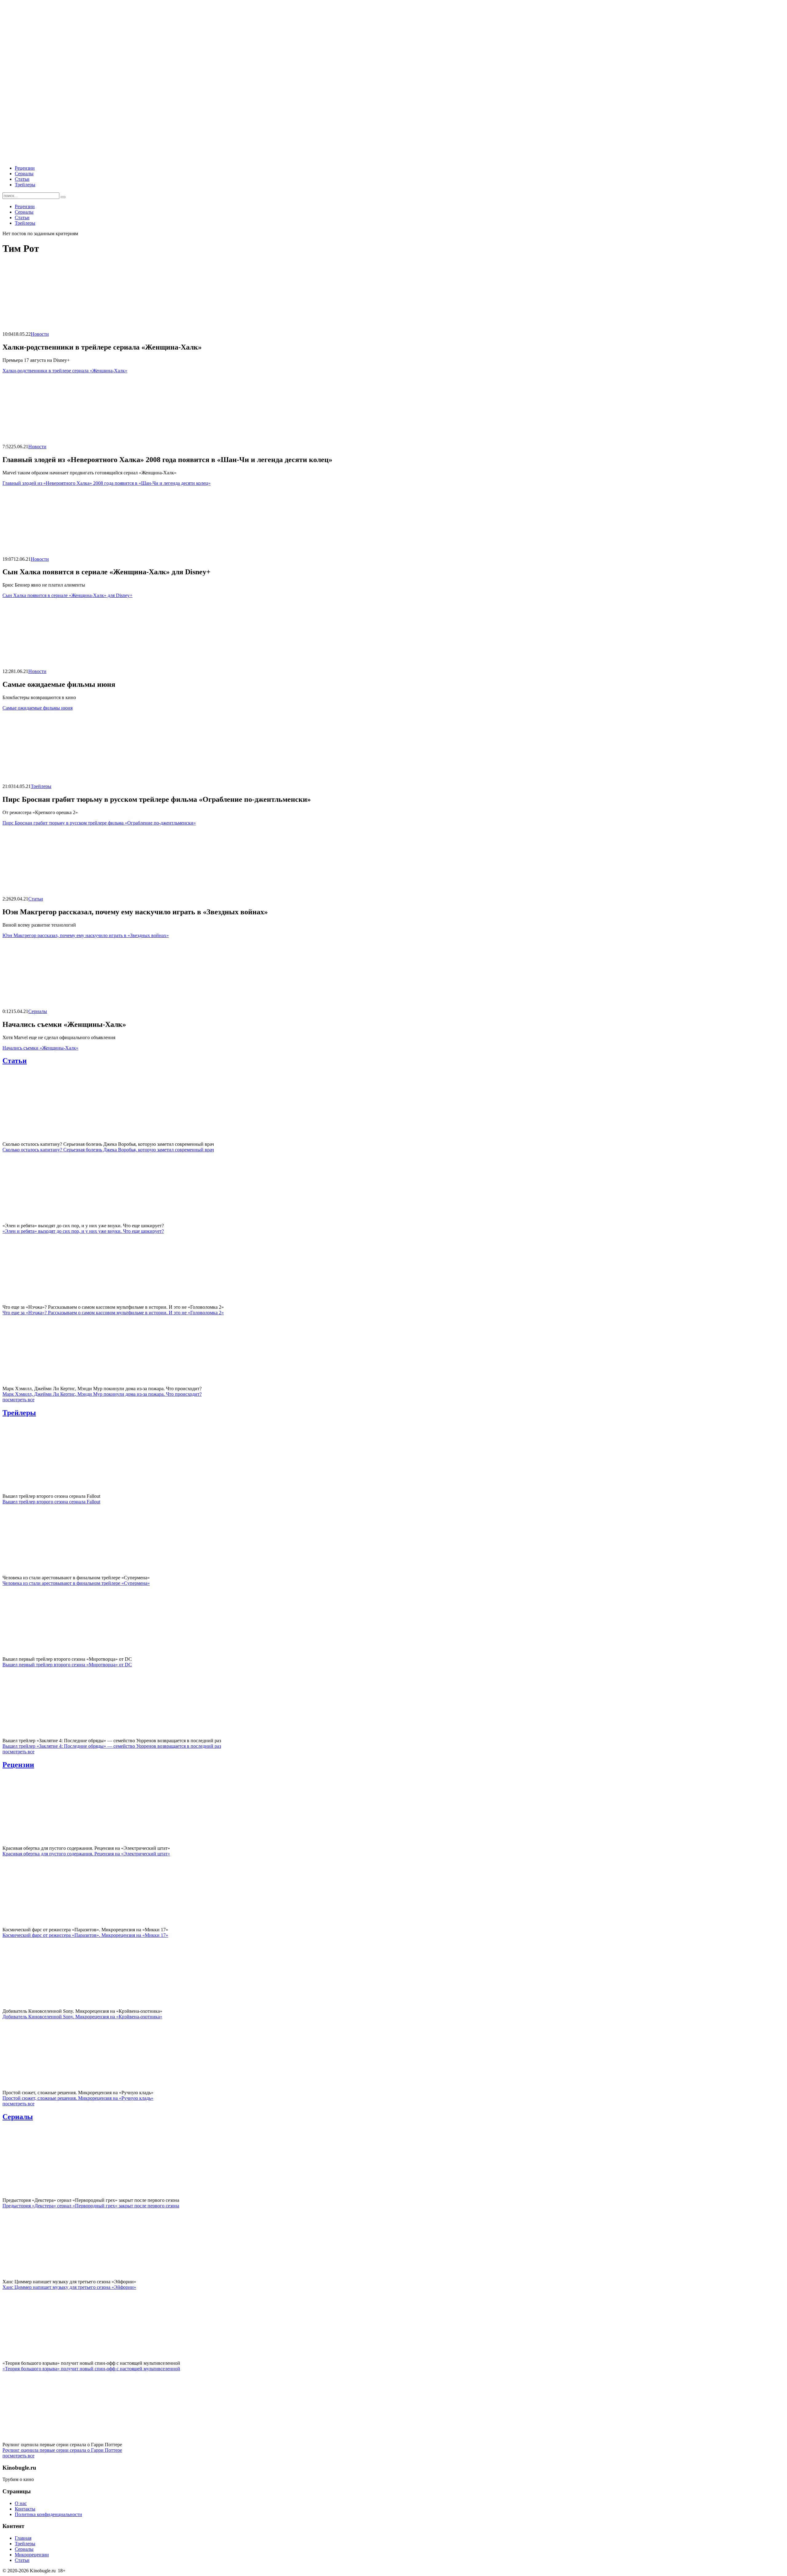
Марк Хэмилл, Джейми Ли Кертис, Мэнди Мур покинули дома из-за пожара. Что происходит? (102, 1394)
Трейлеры (25, 185)
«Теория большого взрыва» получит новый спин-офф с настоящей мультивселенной (91, 2369)
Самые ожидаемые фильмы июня (38, 708)
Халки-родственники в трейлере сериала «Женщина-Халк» (65, 371)
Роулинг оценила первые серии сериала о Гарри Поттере (62, 2450)
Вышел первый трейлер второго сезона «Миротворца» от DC (67, 1665)
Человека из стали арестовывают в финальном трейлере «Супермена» (76, 1583)
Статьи (22, 179)
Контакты (25, 2509)
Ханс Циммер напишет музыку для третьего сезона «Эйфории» (69, 2287)
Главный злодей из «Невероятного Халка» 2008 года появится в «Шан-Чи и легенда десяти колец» (107, 483)
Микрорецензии (32, 2555)
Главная (23, 2538)
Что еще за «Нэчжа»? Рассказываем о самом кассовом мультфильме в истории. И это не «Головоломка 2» (113, 1313)
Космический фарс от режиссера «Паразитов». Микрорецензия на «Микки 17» (85, 1935)
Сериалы (24, 174)
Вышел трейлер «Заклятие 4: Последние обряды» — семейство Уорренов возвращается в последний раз (112, 1746)
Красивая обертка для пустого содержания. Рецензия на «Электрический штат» (86, 1854)
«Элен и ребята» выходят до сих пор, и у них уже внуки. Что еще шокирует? (83, 1231)
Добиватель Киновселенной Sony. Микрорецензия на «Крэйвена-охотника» (82, 2017)
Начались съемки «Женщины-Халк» (40, 1048)
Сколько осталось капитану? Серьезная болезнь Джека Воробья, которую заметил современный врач (108, 1150)
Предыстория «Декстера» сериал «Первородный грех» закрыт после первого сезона (91, 2206)
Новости (40, 334)
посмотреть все (18, 1400)
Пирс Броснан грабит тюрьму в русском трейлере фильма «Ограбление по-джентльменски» (99, 823)
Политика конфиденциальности (48, 2514)
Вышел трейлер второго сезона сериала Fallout (51, 1502)
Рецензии (25, 168)
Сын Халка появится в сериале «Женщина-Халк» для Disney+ (67, 595)
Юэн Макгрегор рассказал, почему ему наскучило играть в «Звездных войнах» (86, 935)
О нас (21, 2503)
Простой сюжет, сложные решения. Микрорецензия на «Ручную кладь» (78, 2098)
